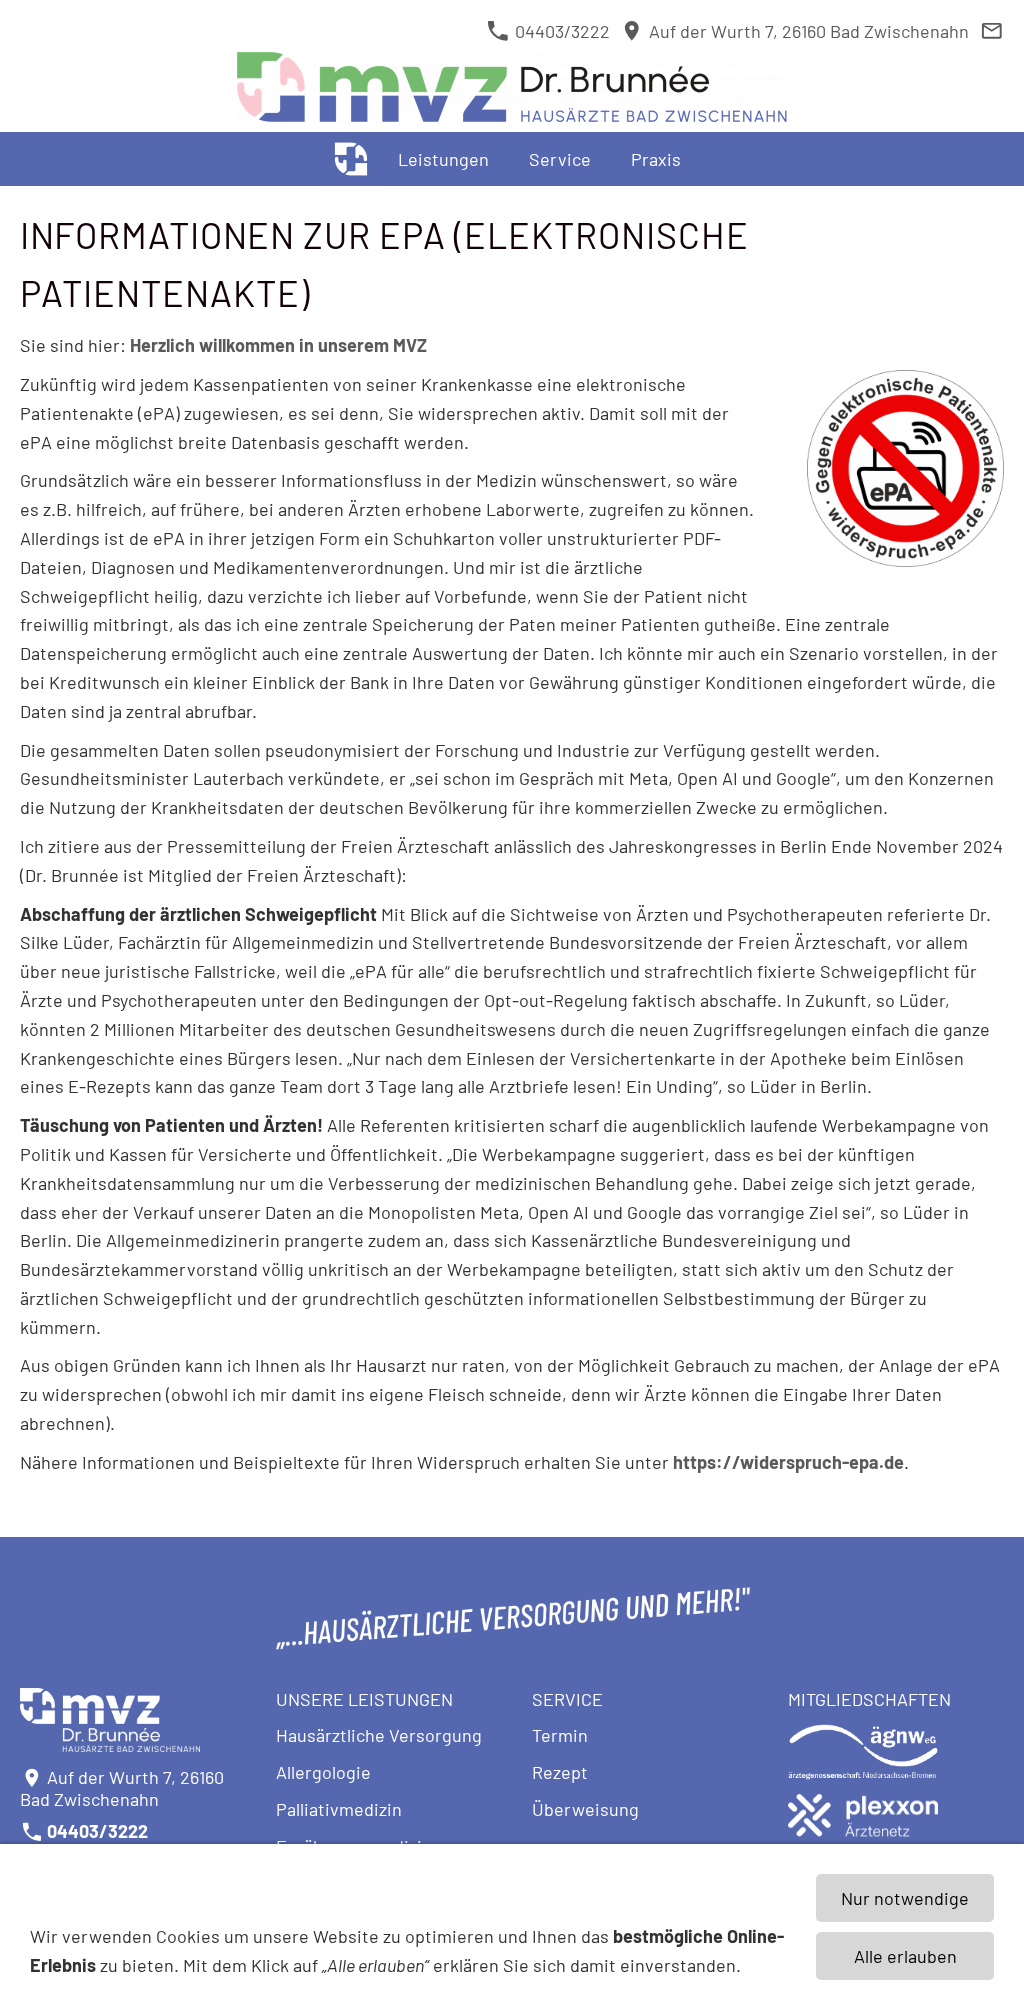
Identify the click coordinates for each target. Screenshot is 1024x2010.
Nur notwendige (905, 1898)
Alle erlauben (905, 1956)
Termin (560, 1735)
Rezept (560, 1772)
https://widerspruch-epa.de (788, 1462)
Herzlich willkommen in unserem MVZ (278, 345)
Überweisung (585, 1809)
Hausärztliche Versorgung (379, 1735)
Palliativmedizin (339, 1809)
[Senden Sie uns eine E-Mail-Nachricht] (991, 31)
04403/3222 (560, 31)
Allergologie (323, 1772)
